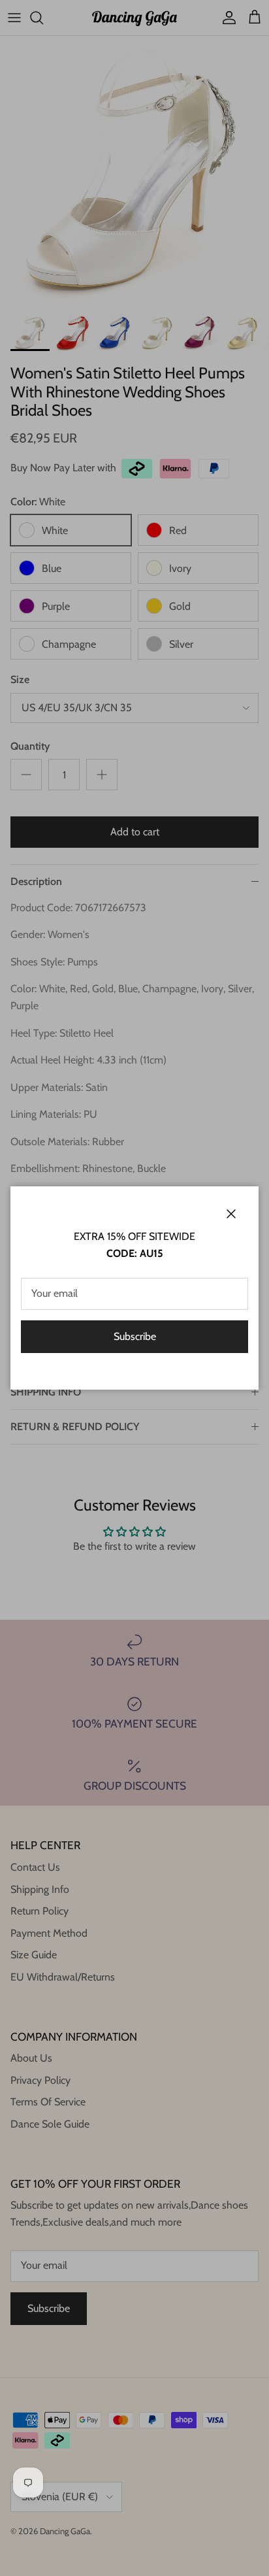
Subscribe (135, 1336)
